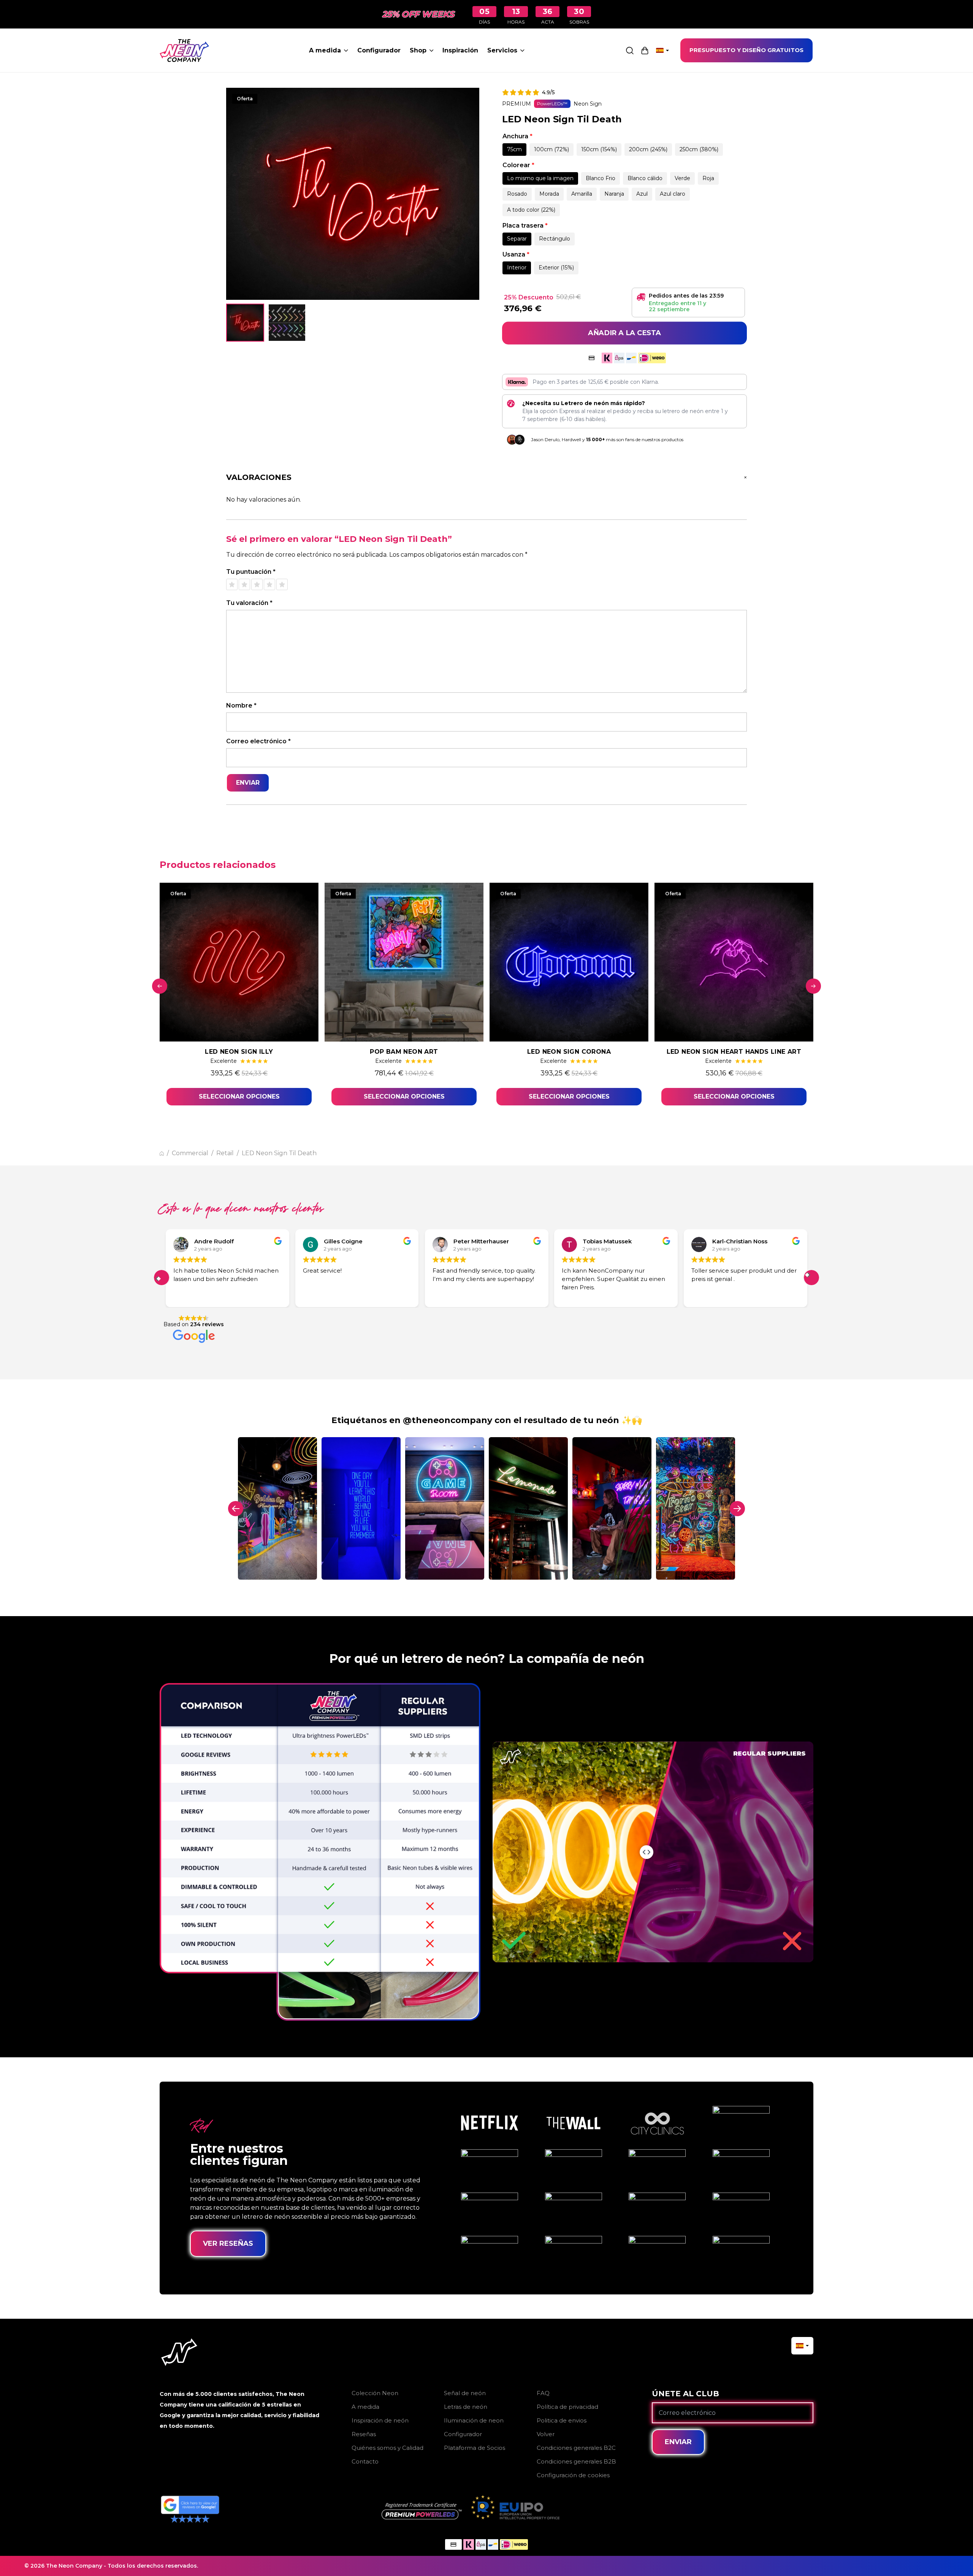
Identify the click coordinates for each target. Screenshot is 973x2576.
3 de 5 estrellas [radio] (257, 584)
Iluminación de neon (474, 2420)
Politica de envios (562, 2420)
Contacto (365, 2461)
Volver (546, 2434)
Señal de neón (465, 2393)
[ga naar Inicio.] (162, 1153)
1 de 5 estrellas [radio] (232, 584)
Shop (418, 50)
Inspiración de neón (380, 2420)
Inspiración (460, 50)
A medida (325, 50)
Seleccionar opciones (239, 1096)
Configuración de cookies (573, 2475)
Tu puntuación (251, 572)
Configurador (379, 50)
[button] (811, 1278)
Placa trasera (525, 226)
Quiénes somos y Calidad (387, 2448)
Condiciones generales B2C (576, 2448)
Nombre (241, 705)
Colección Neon (375, 2393)
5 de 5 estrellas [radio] (282, 584)
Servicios (502, 50)
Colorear (518, 165)
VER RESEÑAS (228, 2244)
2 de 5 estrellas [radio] (244, 584)
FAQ (543, 2393)
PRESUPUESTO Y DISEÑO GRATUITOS (746, 50)
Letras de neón (466, 2407)
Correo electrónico (258, 741)
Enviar (678, 2442)
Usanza (516, 254)
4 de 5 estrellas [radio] (269, 584)
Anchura (517, 136)
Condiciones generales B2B (576, 2461)
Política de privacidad (567, 2407)
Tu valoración (249, 603)
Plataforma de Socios (475, 2448)
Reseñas (364, 2434)
